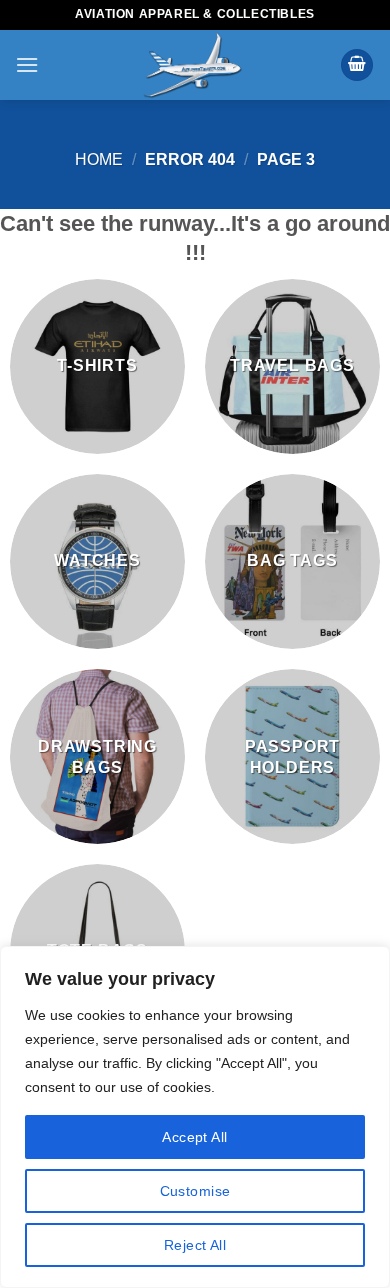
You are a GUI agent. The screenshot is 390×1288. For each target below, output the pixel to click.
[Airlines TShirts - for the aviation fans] (191, 65)
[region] (195, 1117)
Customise (195, 1191)
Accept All (194, 1137)
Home (99, 159)
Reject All (195, 1245)
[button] (27, 64)
